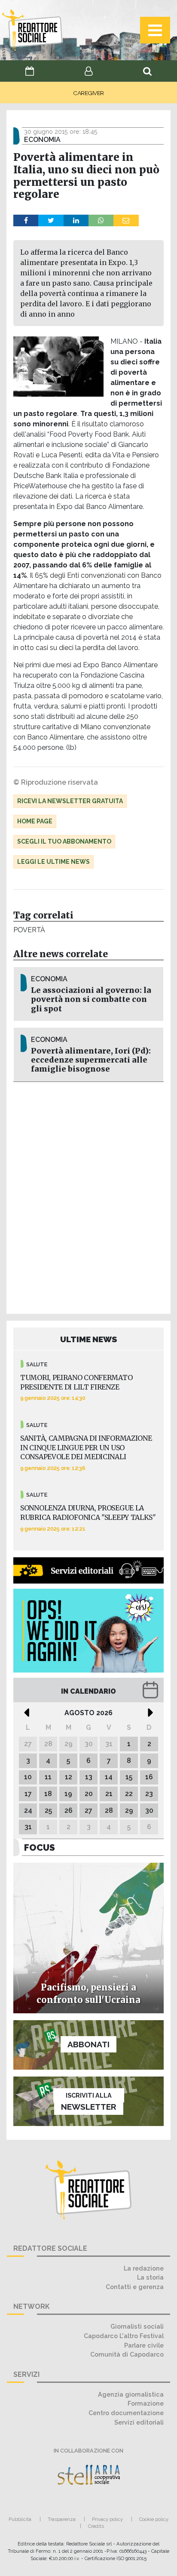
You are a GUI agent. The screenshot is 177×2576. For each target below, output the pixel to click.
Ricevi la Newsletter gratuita (70, 801)
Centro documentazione (126, 2413)
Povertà (29, 930)
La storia (150, 2277)
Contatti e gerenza (135, 2287)
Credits (96, 2526)
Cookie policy (154, 2519)
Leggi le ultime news (53, 862)
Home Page (35, 821)
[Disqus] (88, 1196)
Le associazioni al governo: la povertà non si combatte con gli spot (91, 999)
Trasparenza (62, 2519)
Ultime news (89, 1339)
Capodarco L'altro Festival (124, 2336)
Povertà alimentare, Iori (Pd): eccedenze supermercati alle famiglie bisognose (91, 1060)
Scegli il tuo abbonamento (64, 841)
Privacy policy (107, 2519)
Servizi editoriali (139, 2422)
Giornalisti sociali (137, 2326)
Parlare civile (144, 2345)
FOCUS (40, 1847)
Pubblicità (20, 2519)
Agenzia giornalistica (131, 2394)
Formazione (146, 2403)
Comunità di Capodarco (127, 2354)
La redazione (144, 2268)
